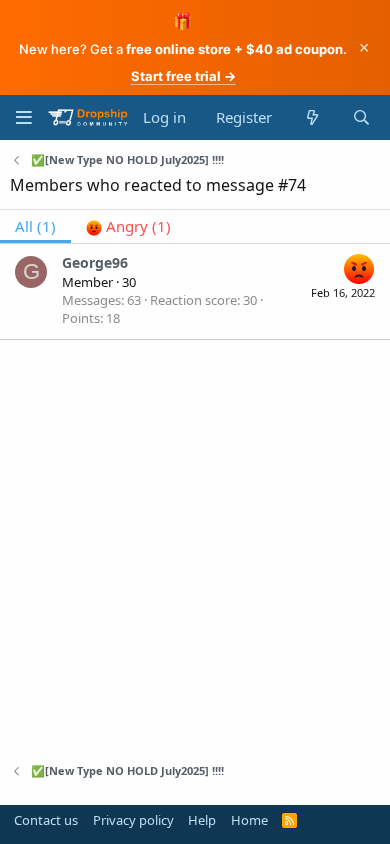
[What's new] (311, 117)
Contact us (46, 820)
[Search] (361, 117)
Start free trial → (183, 76)
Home (249, 820)
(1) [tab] (35, 226)
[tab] (128, 226)
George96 (95, 262)
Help (202, 820)
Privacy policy (133, 820)
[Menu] (23, 117)
